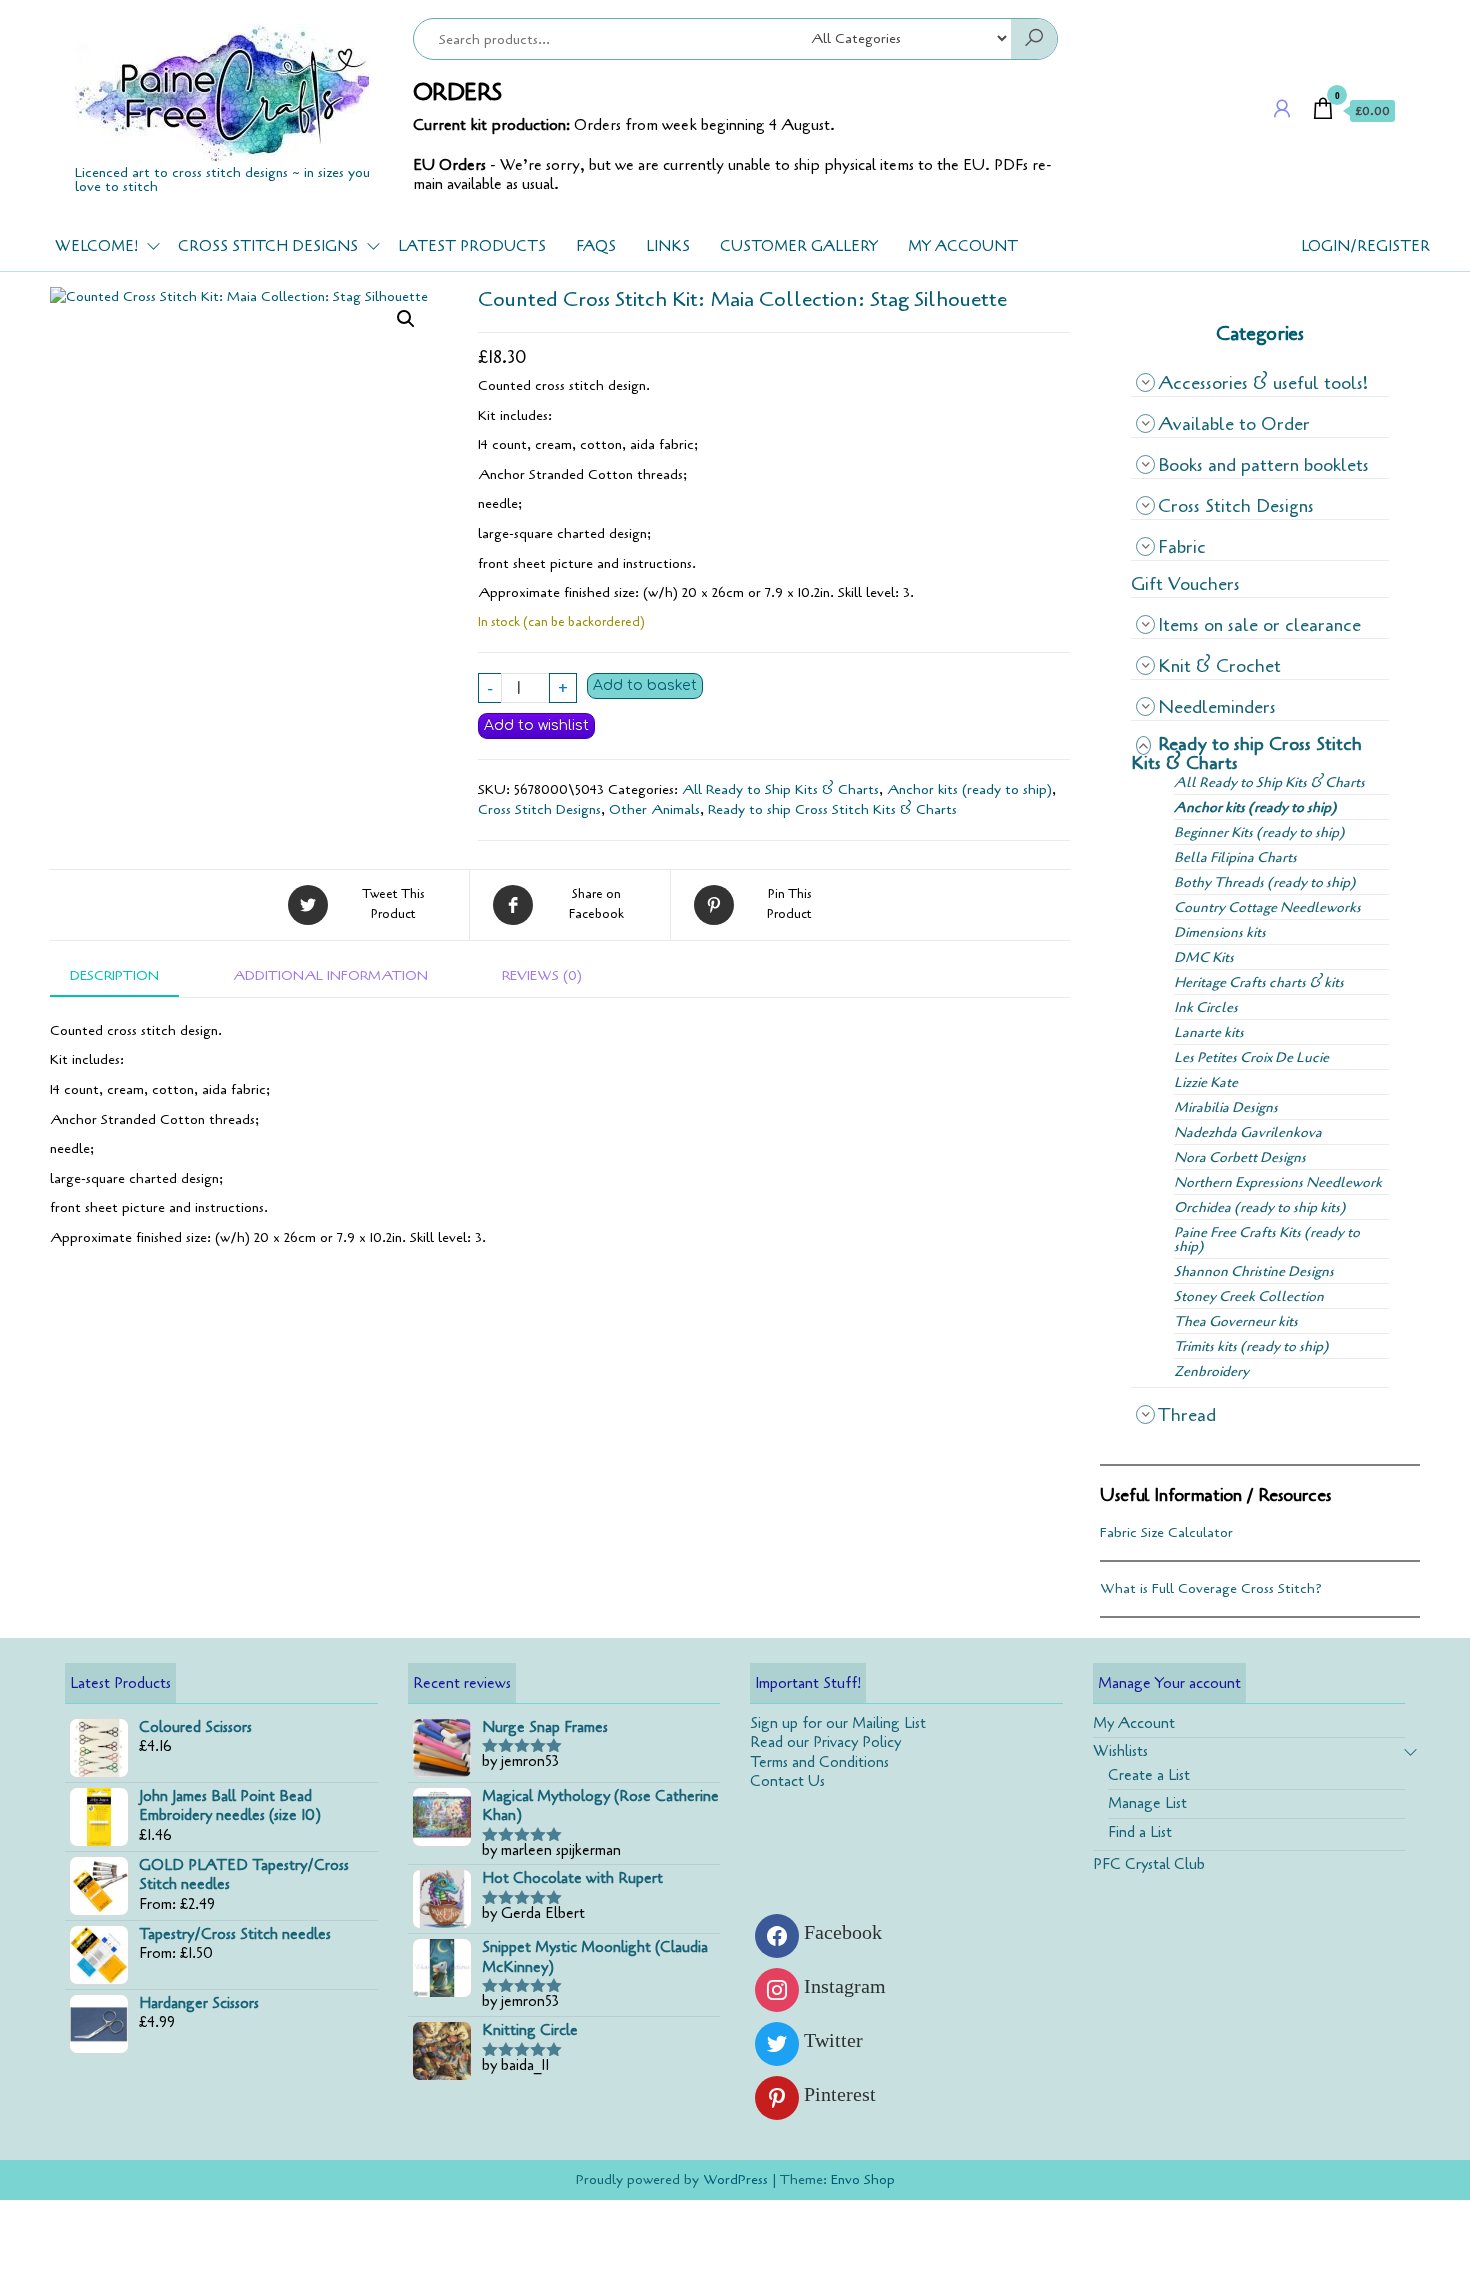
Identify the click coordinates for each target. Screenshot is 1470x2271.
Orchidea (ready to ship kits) (1260, 1207)
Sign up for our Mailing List (838, 1723)
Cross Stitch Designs (268, 246)
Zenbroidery (1211, 1371)
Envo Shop (863, 2179)
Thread (1187, 1415)
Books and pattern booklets (1263, 465)
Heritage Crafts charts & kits (1259, 982)
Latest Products (472, 246)
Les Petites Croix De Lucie (1251, 1057)
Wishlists (1120, 1751)
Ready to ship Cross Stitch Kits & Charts (832, 809)
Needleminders (1217, 707)
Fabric (1182, 547)
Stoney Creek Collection (1249, 1296)
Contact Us (787, 1781)
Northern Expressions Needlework (1278, 1182)
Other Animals (654, 809)
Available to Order (1234, 424)
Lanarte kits (1209, 1032)
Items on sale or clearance (1259, 625)
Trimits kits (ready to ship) (1251, 1346)
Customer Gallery (799, 246)
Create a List (1149, 1775)
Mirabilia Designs (1226, 1107)
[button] (406, 319)
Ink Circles (1206, 1007)
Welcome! (96, 246)
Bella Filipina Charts (1235, 857)
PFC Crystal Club (1149, 1864)
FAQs (596, 246)
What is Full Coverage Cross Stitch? (1211, 1588)
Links (668, 246)
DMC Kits (1204, 957)
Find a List (1140, 1832)
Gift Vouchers (1185, 584)
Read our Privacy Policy (825, 1742)
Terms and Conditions (819, 1762)
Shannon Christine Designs (1254, 1271)
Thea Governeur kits (1236, 1321)
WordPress (735, 2179)
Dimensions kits (1220, 932)
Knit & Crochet (1219, 666)
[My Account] (1282, 109)
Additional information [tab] (330, 975)
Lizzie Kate (1206, 1082)
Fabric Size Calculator (1166, 1532)
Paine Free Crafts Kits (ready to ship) (1267, 1239)
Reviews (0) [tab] (542, 975)
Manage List (1147, 1803)
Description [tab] (114, 975)
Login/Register (1365, 246)
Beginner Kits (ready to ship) (1259, 832)
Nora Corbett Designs (1240, 1157)
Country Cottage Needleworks (1267, 907)
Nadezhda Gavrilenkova (1248, 1132)
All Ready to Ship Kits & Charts (780, 789)
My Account (963, 246)
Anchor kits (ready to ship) (969, 789)
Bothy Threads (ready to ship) (1265, 882)
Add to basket (645, 685)
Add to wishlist (536, 725)
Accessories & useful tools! (1263, 383)
